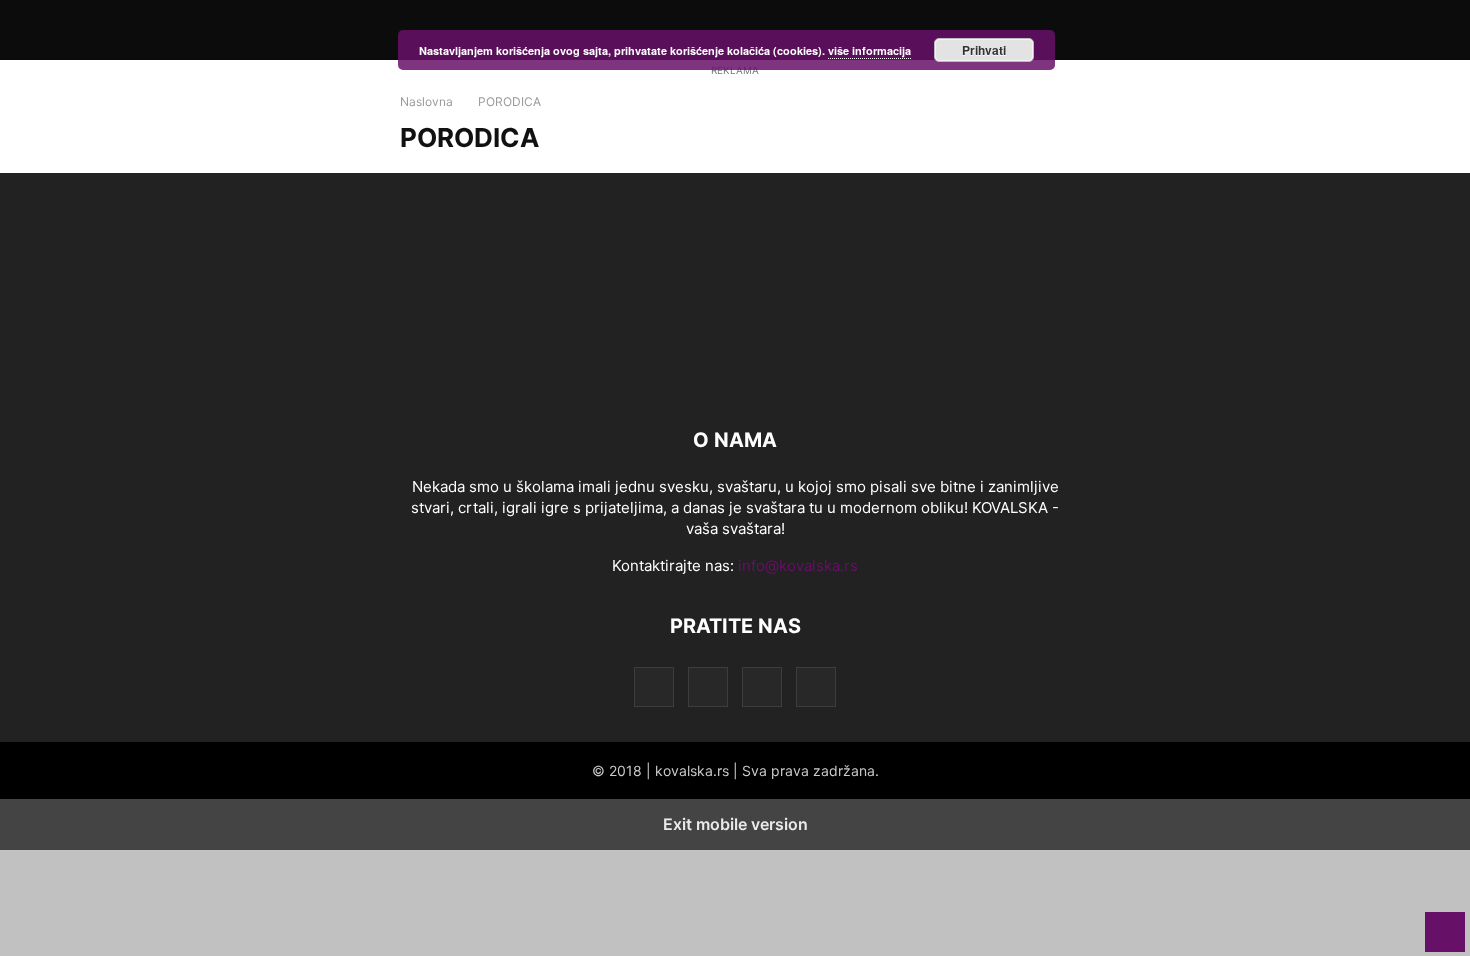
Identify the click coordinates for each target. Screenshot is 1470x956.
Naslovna (426, 101)
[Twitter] (762, 686)
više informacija (869, 50)
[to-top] (1445, 922)
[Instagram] (708, 686)
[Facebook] (654, 686)
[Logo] (735, 379)
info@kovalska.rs (798, 565)
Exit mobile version (735, 824)
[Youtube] (816, 686)
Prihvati (984, 50)
